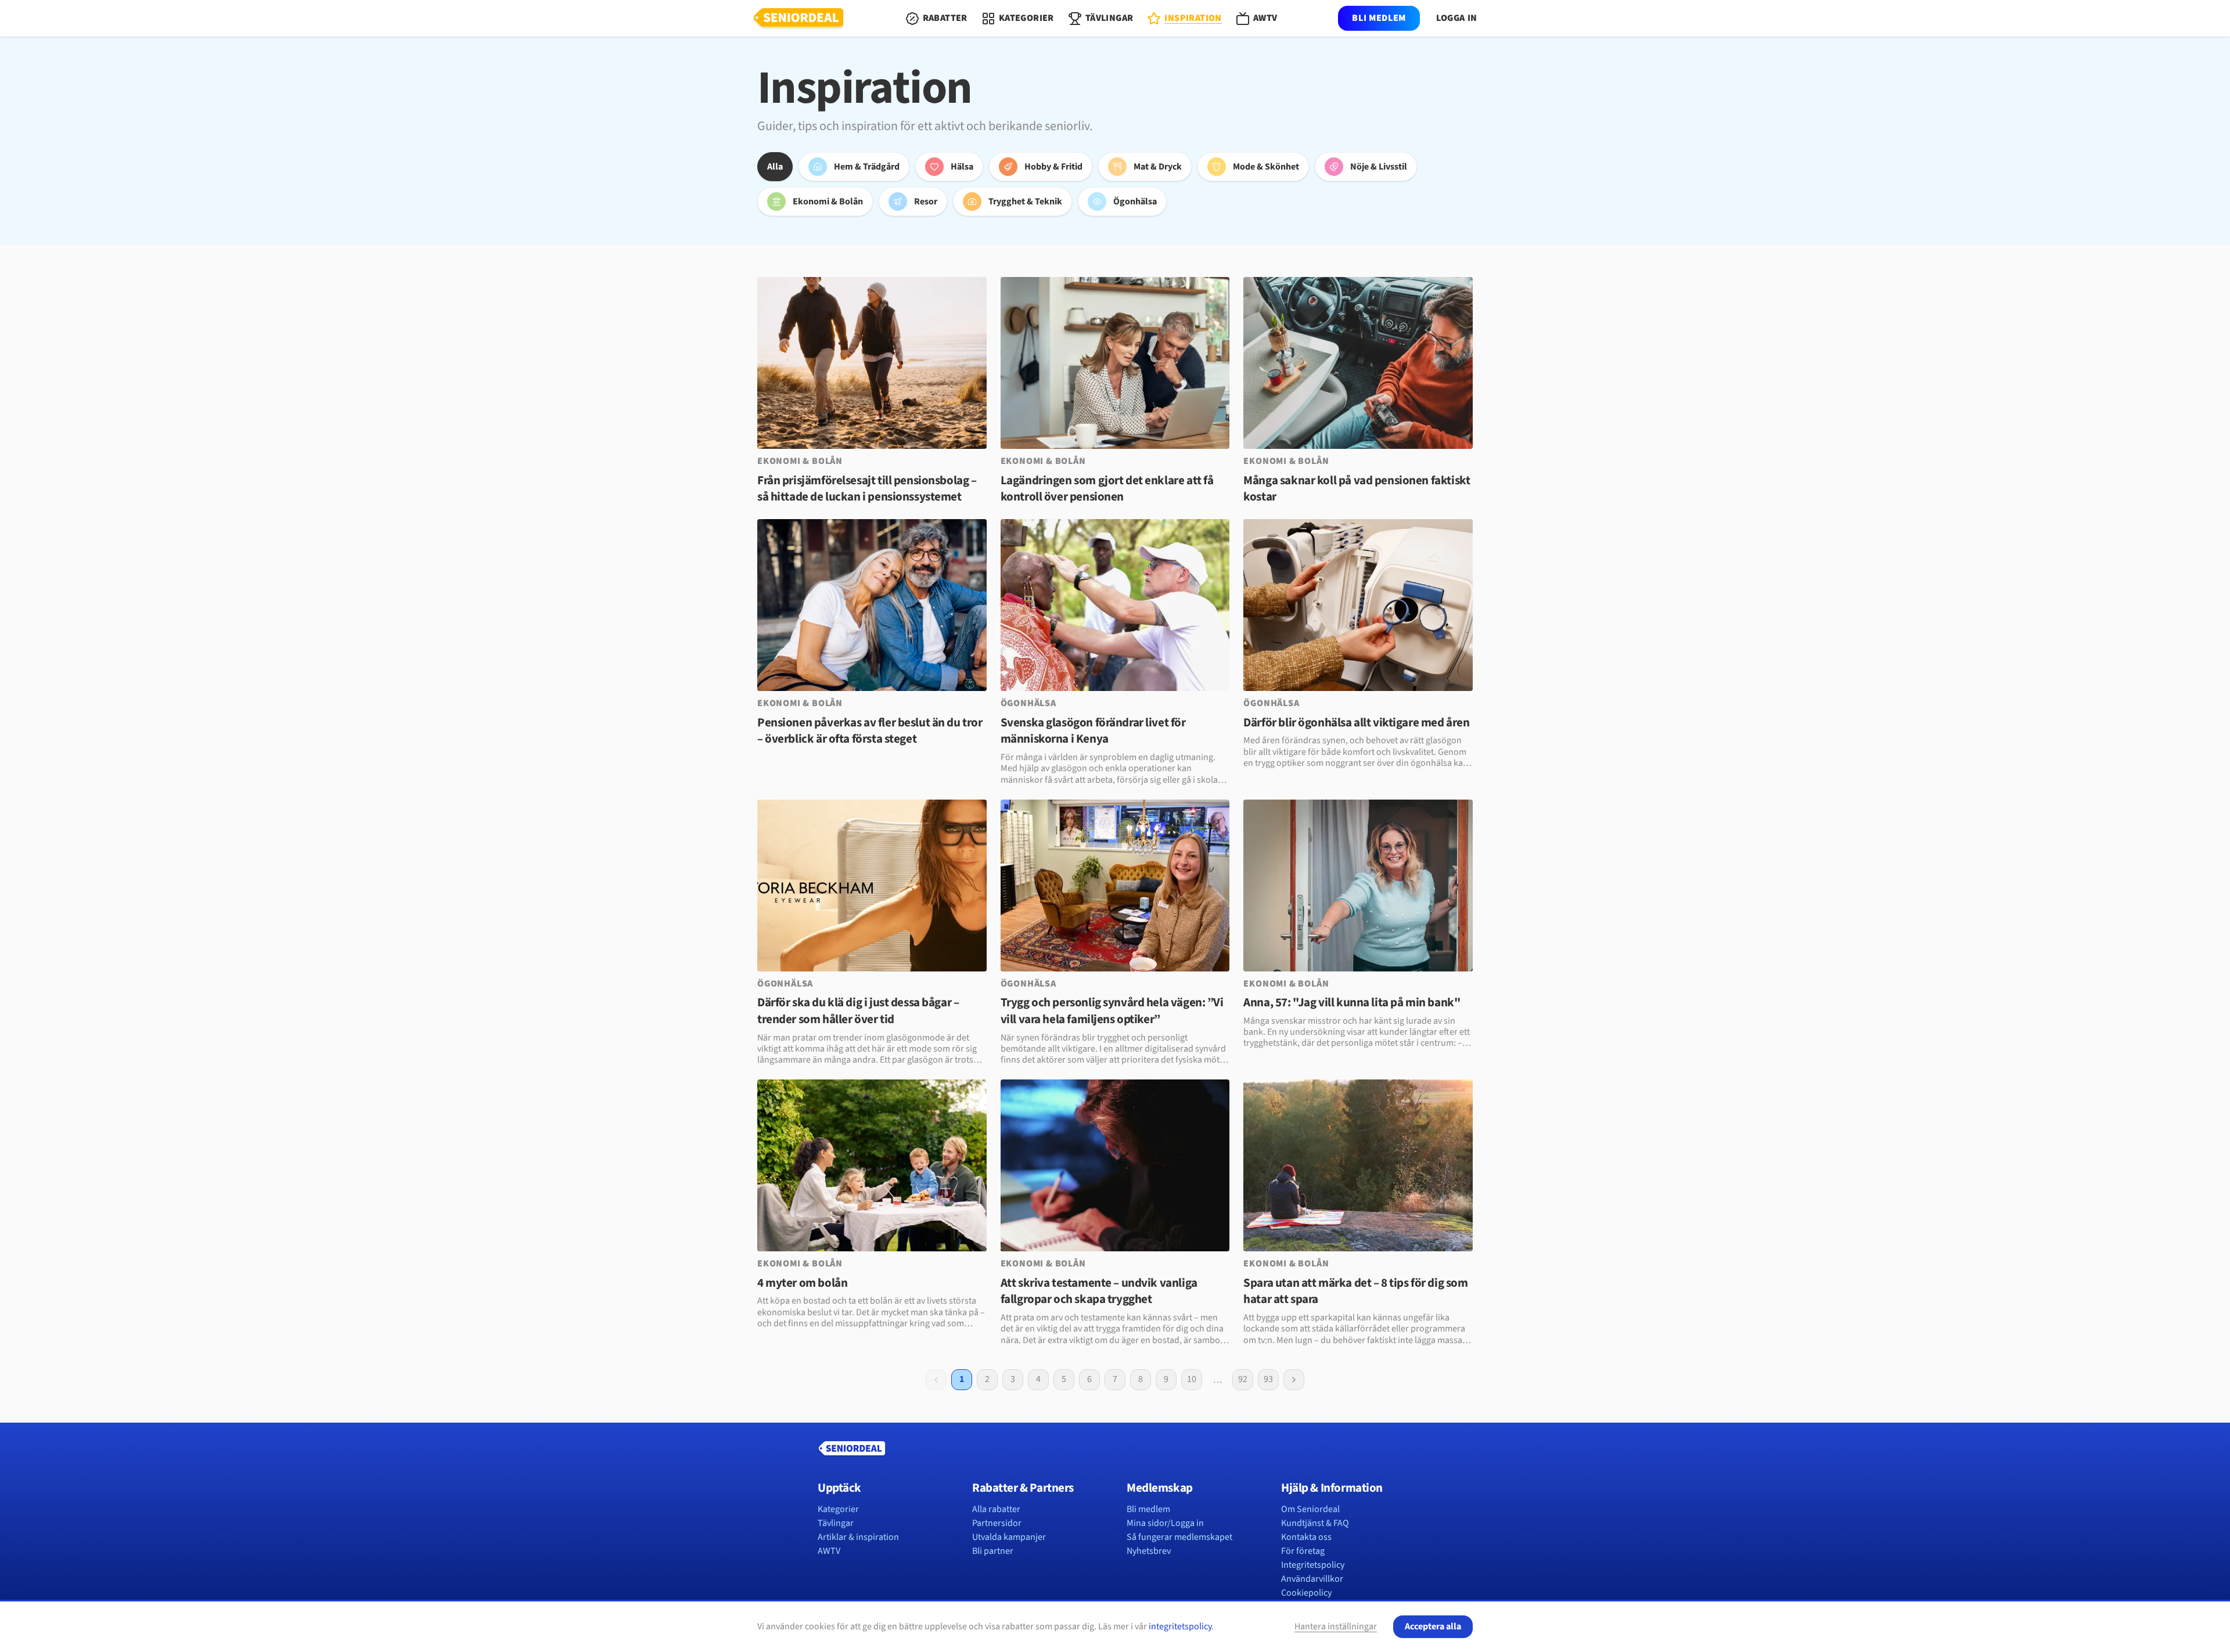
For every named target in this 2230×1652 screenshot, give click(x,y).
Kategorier (838, 1509)
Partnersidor (997, 1523)
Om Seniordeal (1310, 1509)
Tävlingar (836, 1523)
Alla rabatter (996, 1509)
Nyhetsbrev (1149, 1551)
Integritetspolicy (1313, 1565)
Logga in (1457, 18)
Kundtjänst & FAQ (1315, 1523)
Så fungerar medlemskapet (1179, 1537)
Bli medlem (1379, 18)
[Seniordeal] (799, 19)
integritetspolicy (1180, 1626)
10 (1192, 1379)
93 (1268, 1379)
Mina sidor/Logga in (1165, 1523)
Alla (775, 167)
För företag (1303, 1551)
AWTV (829, 1551)
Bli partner (993, 1551)
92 (1243, 1379)
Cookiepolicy (1306, 1593)
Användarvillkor (1312, 1579)
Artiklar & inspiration (858, 1537)
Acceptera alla (1433, 1626)
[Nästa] (1294, 1380)
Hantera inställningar (1336, 1626)
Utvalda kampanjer (1009, 1537)
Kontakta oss (1306, 1537)
